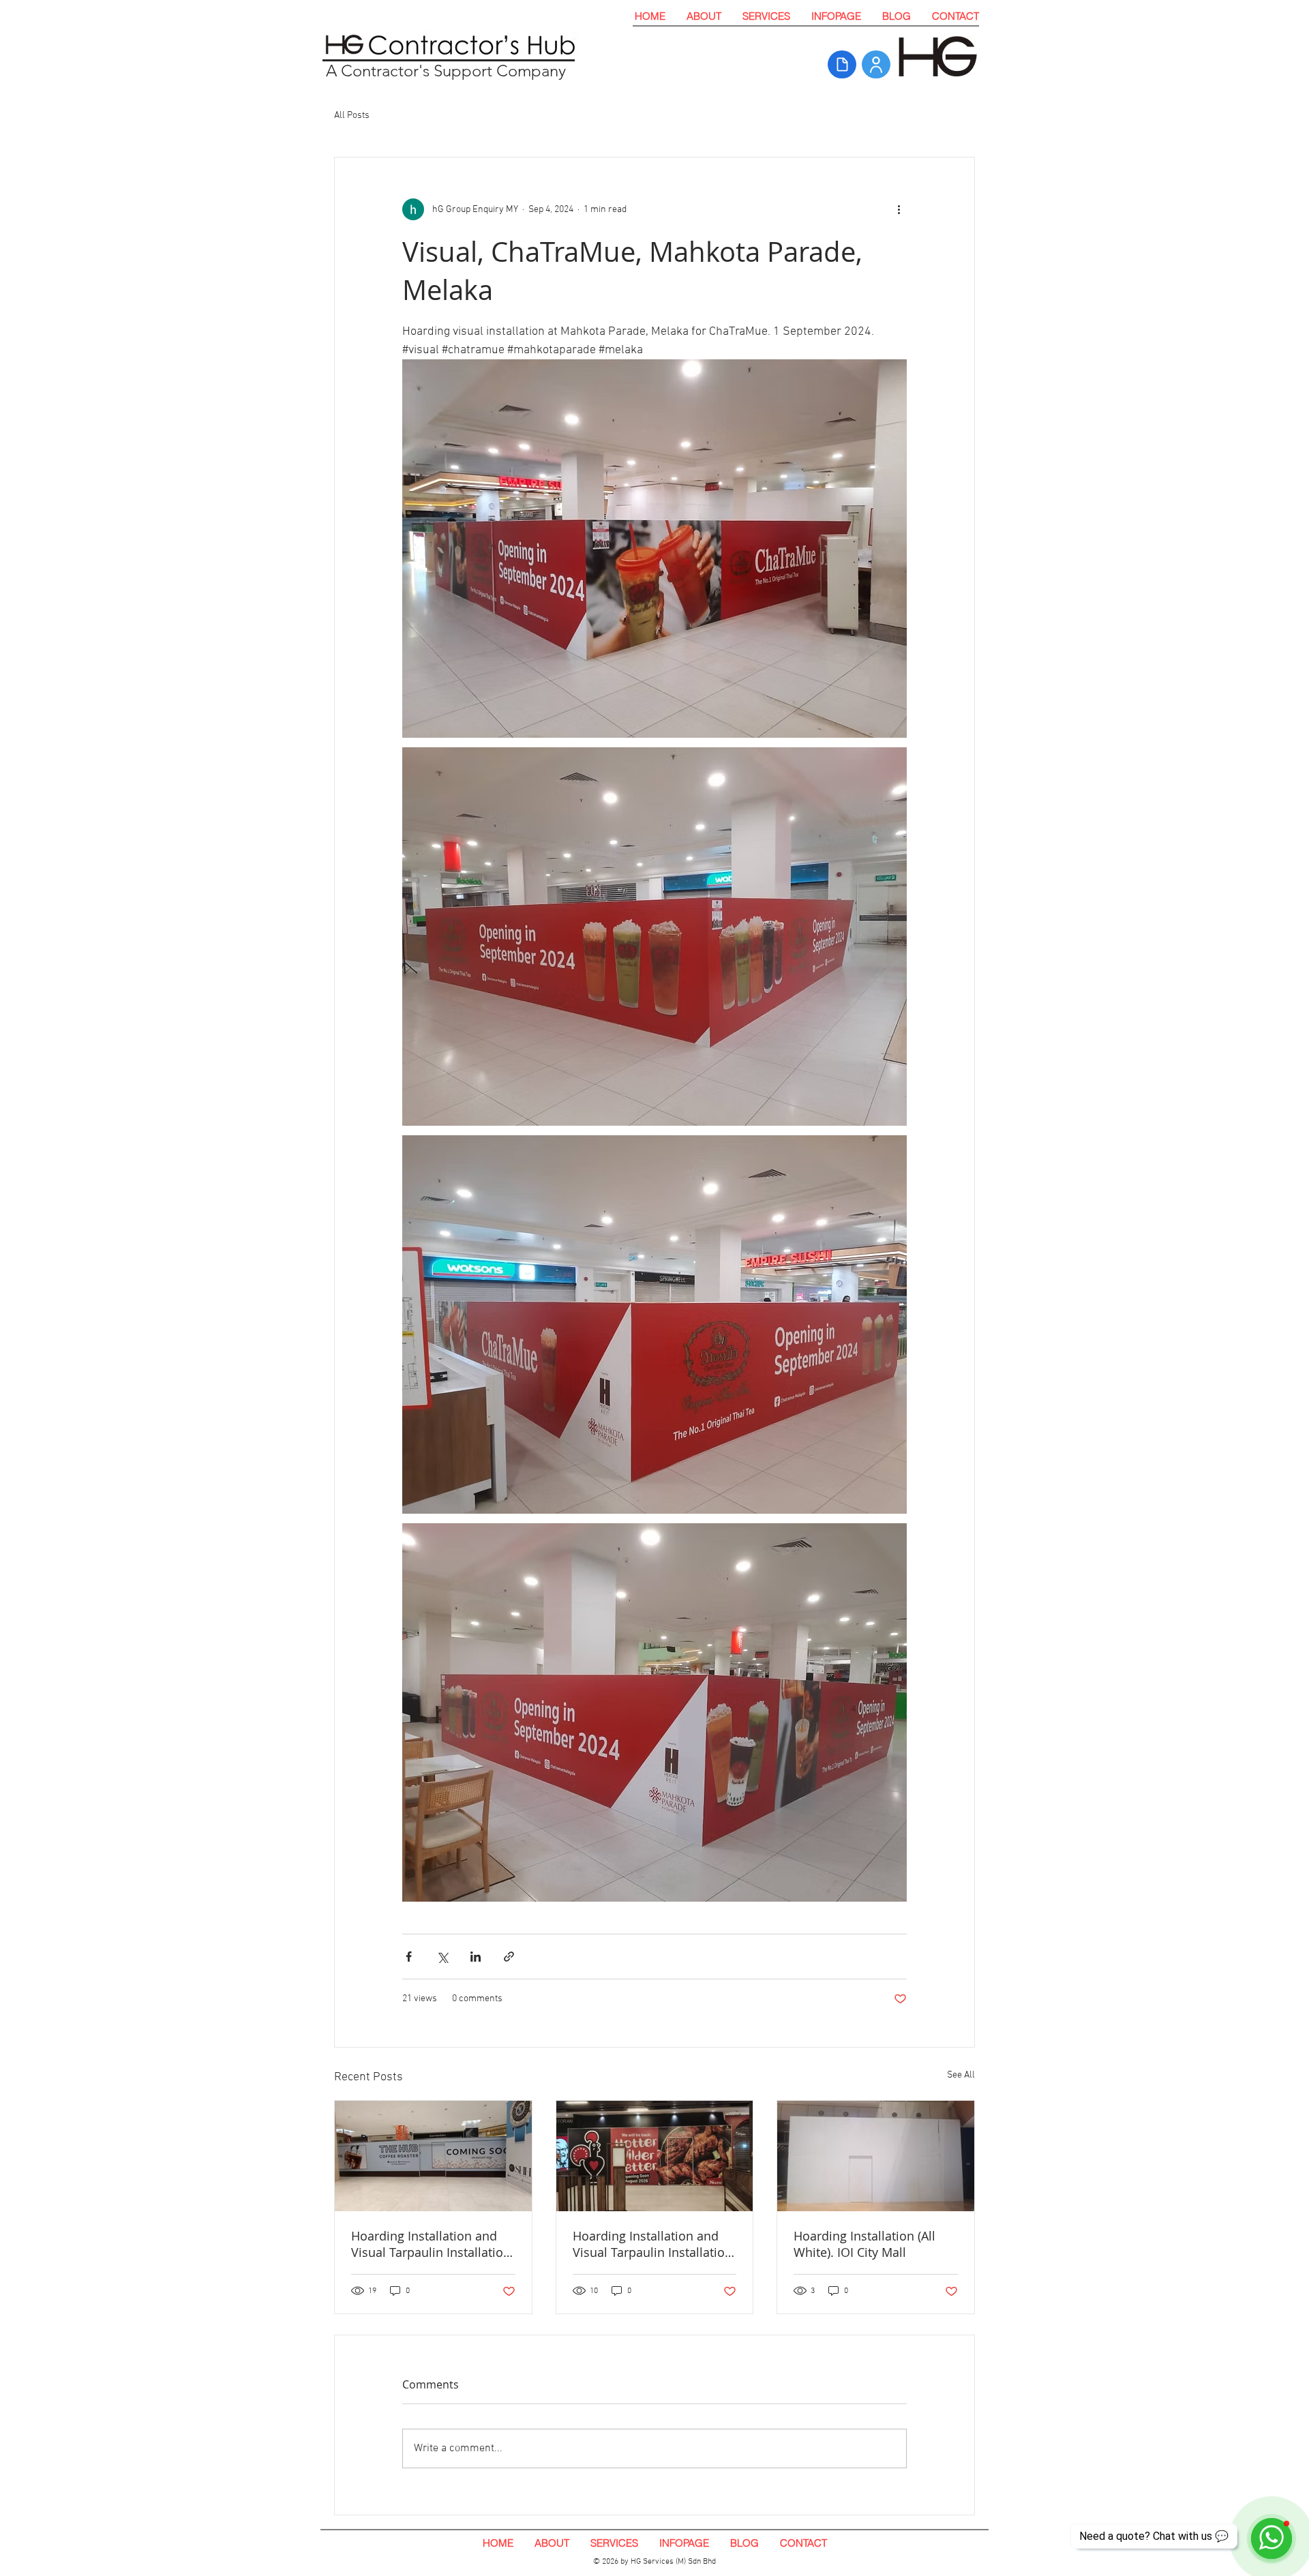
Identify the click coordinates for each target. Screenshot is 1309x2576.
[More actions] (899, 209)
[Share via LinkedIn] (476, 1957)
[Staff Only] (876, 64)
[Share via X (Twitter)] (442, 1957)
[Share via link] (509, 1957)
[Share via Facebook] (409, 1957)
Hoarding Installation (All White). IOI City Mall (864, 2244)
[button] (766, 16)
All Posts (352, 116)
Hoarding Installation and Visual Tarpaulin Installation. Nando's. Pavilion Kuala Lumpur (654, 2244)
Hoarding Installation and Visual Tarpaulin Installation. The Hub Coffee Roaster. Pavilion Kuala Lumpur (433, 2244)
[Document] (842, 64)
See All (961, 2075)
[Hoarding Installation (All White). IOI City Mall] (876, 2156)
